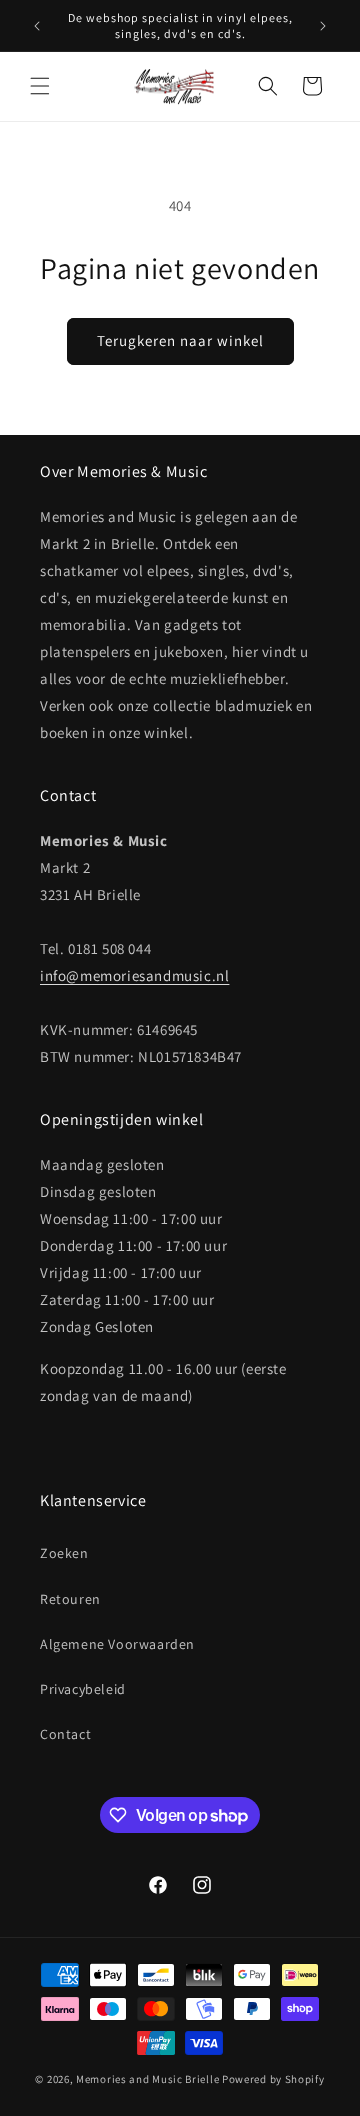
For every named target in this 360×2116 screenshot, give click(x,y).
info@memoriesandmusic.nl (134, 975)
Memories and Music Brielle (147, 2079)
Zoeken (64, 1553)
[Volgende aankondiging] (323, 26)
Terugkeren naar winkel (180, 340)
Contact (65, 1734)
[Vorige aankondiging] (37, 26)
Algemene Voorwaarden (117, 1644)
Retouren (70, 1599)
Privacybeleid (83, 1689)
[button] (40, 86)
